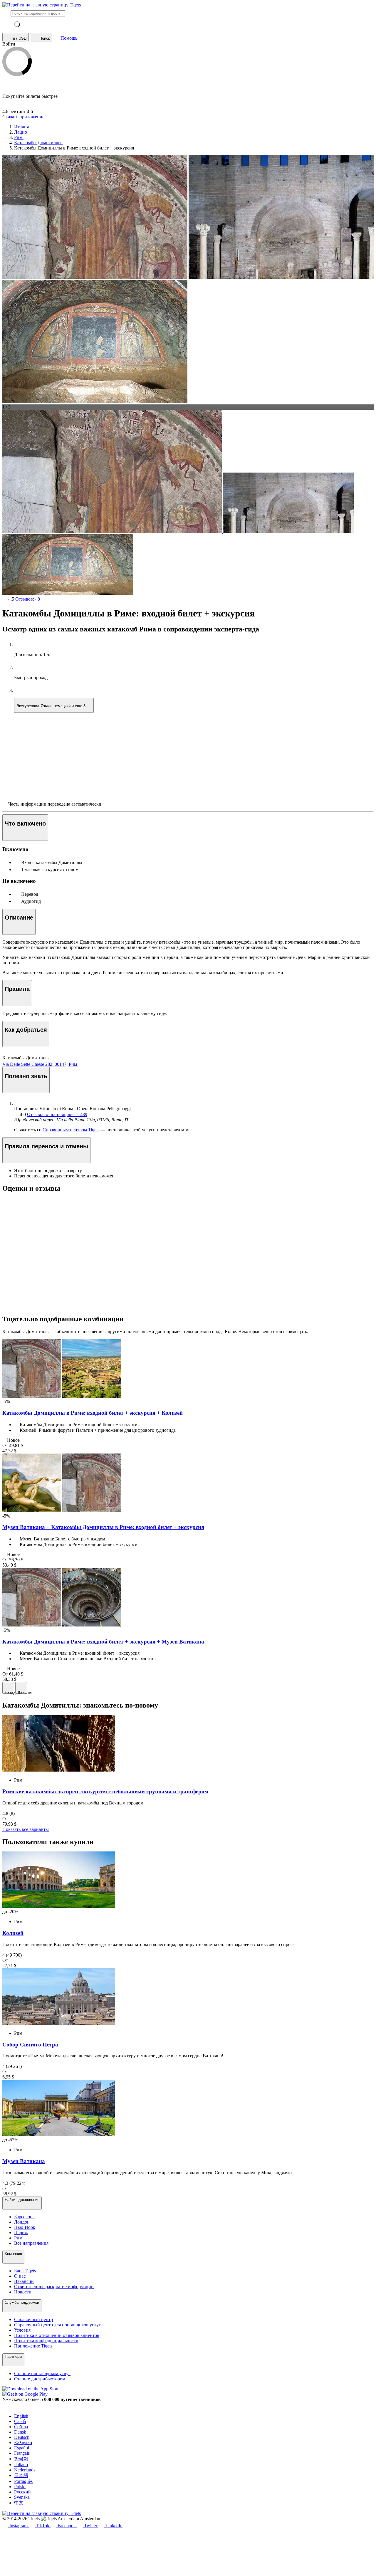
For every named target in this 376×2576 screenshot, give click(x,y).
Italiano (21, 2465)
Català (20, 2421)
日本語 (21, 2475)
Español (22, 2448)
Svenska (22, 2497)
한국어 (21, 2459)
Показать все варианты (26, 1829)
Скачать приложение (23, 117)
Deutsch (22, 2437)
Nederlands (25, 2470)
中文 (19, 2503)
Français (22, 2453)
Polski (20, 2487)
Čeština (21, 2427)
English (21, 2416)
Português (23, 2481)
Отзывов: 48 (28, 599)
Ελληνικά (23, 2443)
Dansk (20, 2432)
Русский (22, 2492)
